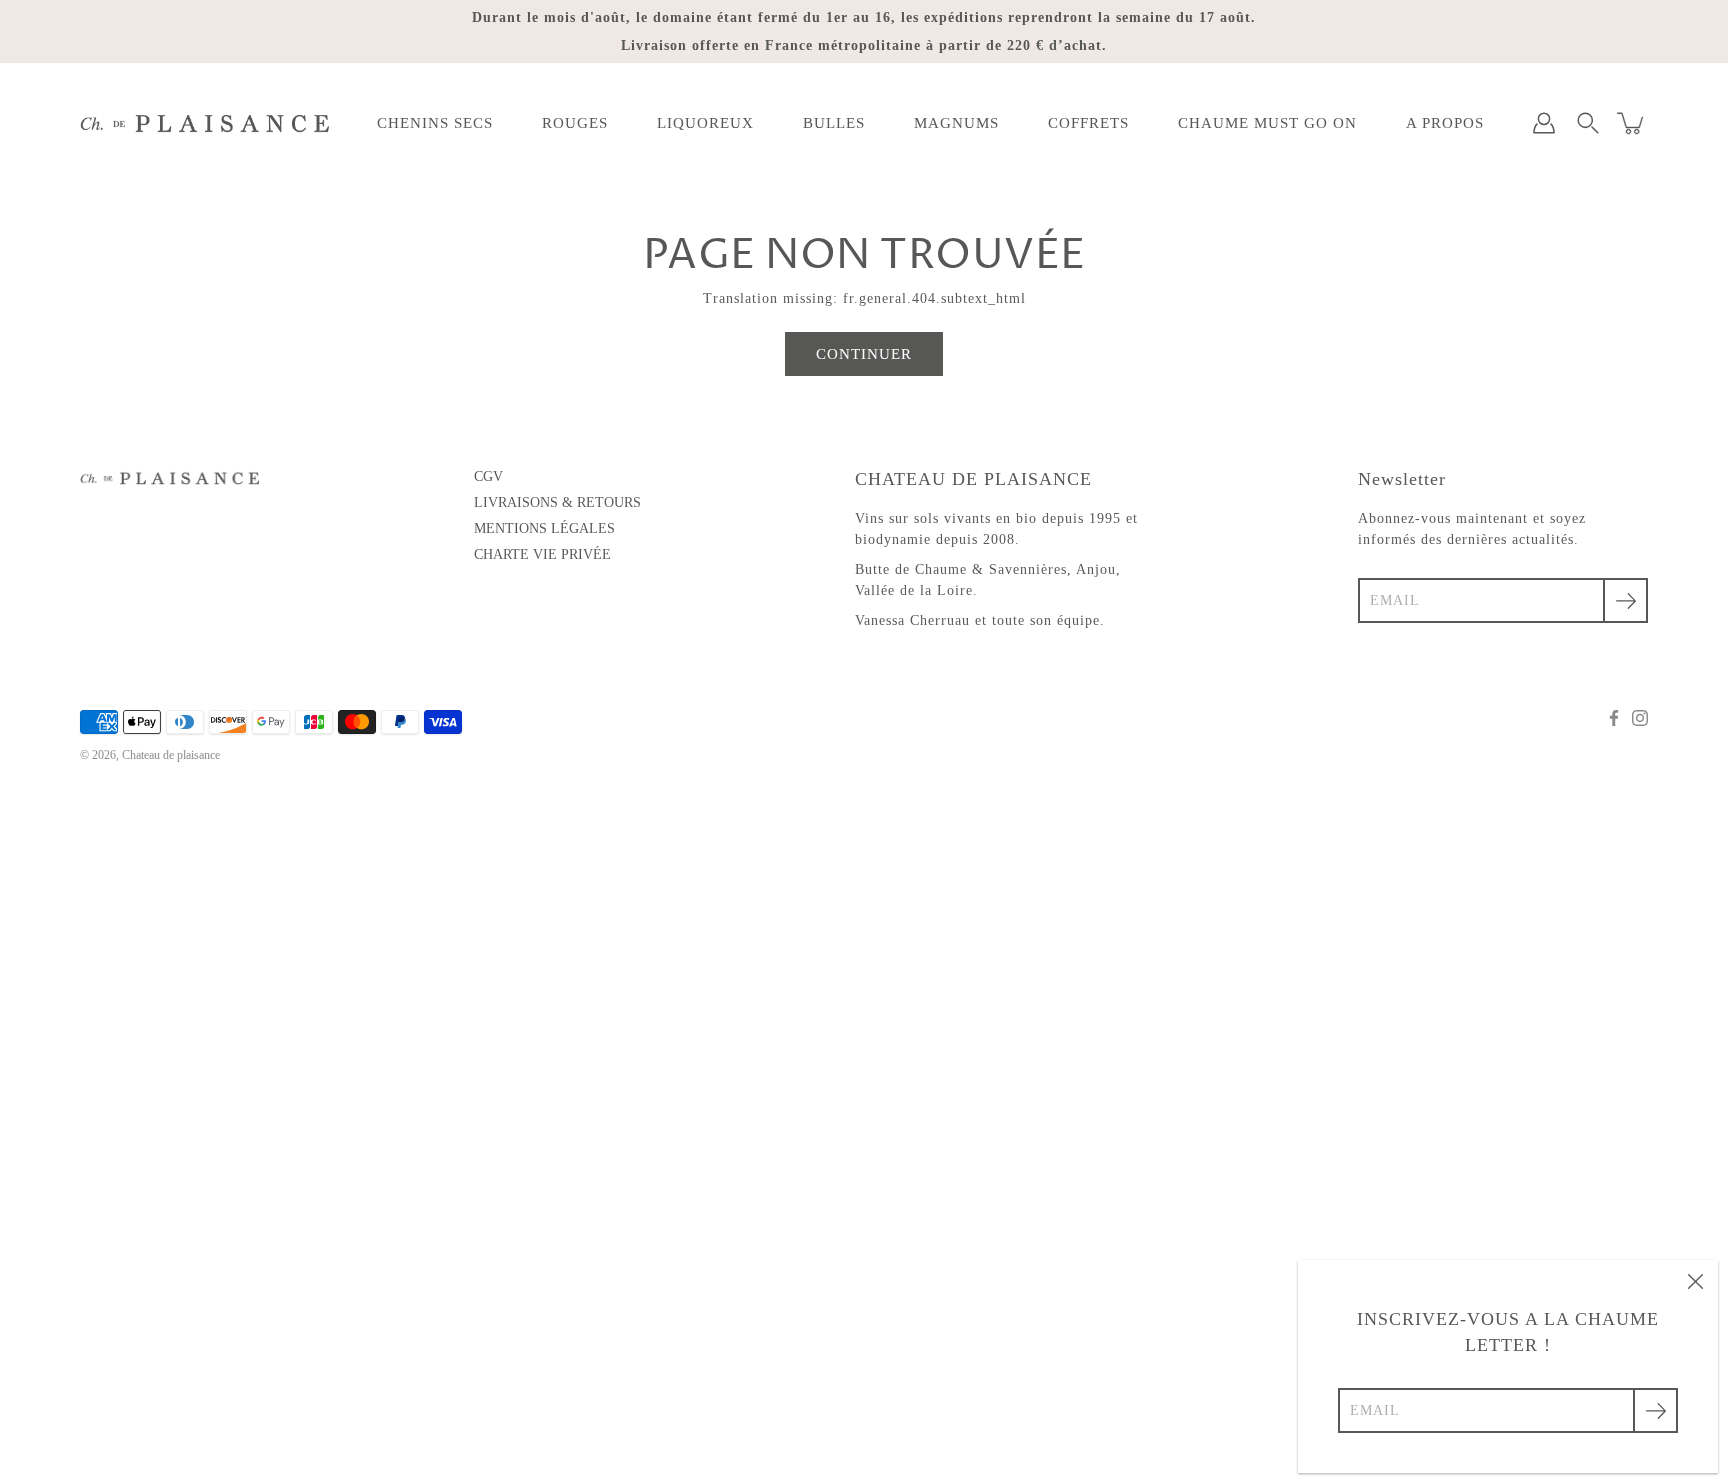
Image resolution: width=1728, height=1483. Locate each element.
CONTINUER (864, 353)
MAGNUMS (956, 123)
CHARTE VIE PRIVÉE (542, 554)
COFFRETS (1088, 123)
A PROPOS (1445, 123)
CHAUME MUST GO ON (1267, 123)
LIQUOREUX (705, 123)
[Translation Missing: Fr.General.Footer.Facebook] (1614, 718)
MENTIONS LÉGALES (544, 528)
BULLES (834, 123)
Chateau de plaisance (171, 755)
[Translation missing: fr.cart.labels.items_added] (1632, 123)
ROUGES (575, 123)
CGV (488, 476)
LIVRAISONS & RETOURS (557, 502)
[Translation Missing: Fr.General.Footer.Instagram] (1640, 718)
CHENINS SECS (435, 123)
